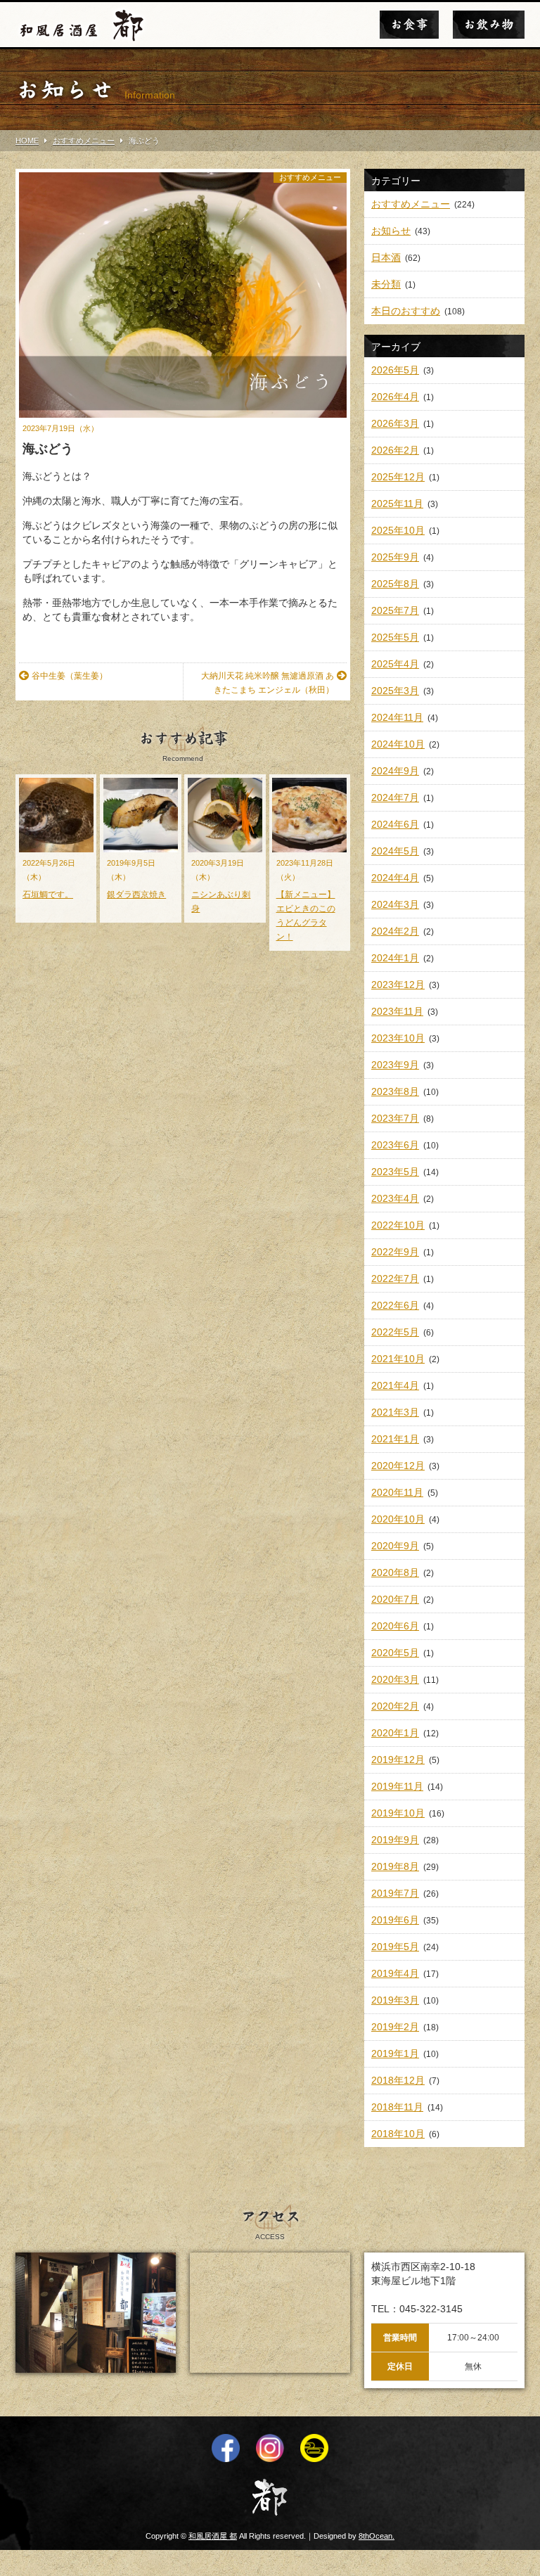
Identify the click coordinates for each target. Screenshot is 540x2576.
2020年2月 (395, 1706)
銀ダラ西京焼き (136, 895)
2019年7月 (395, 1893)
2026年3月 (395, 423)
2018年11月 (397, 2107)
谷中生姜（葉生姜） (70, 676)
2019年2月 (395, 2027)
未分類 (386, 284)
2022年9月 (395, 1252)
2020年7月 (395, 1599)
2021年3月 (395, 1412)
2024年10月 (398, 744)
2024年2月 (395, 931)
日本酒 (386, 257)
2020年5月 (395, 1653)
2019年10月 (398, 1813)
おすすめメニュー (310, 177)
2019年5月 (395, 1947)
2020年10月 (398, 1519)
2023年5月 (395, 1172)
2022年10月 (398, 1225)
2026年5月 (395, 370)
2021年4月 (395, 1385)
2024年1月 (395, 958)
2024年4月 (395, 878)
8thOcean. (377, 2536)
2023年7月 (395, 1118)
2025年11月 (397, 504)
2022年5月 (395, 1332)
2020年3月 (395, 1679)
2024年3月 (395, 904)
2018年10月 (398, 2134)
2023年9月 (395, 1065)
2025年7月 (395, 610)
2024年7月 (395, 797)
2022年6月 (395, 1305)
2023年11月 (397, 1011)
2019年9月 (395, 1840)
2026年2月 (395, 450)
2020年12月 (398, 1466)
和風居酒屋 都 (213, 2536)
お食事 (409, 25)
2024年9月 (395, 771)
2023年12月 (398, 985)
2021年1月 (395, 1439)
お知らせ (391, 231)
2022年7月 (395, 1279)
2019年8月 (395, 1866)
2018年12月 (398, 2080)
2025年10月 (398, 530)
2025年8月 (395, 584)
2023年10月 (398, 1038)
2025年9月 (395, 557)
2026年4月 (395, 397)
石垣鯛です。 (48, 895)
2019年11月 (397, 1786)
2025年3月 (395, 691)
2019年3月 (395, 2000)
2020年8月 (395, 1572)
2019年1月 (395, 2053)
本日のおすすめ (406, 311)
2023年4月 (395, 1198)
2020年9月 (395, 1546)
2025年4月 (395, 664)
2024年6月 (395, 824)
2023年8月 (395, 1091)
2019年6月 (395, 1920)
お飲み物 (489, 25)
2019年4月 (395, 1973)
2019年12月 (398, 1760)
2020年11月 (397, 1492)
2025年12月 (398, 477)
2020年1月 (395, 1733)
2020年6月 (395, 1626)
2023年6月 (395, 1145)
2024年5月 (395, 851)
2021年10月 (398, 1359)
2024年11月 (397, 717)
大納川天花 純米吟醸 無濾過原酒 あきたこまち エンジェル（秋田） (268, 683)
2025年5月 (395, 637)
